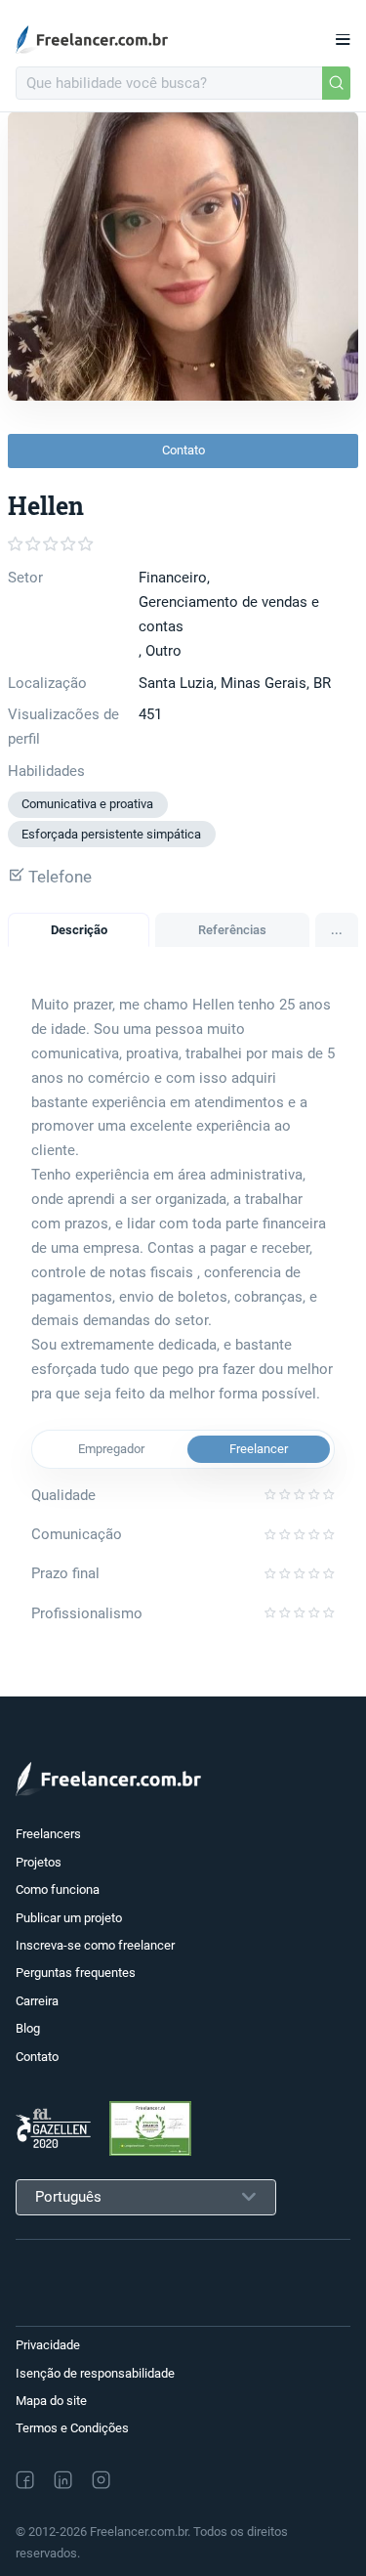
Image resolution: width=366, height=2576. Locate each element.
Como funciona (58, 1889)
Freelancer (259, 1449)
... (337, 930)
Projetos (39, 1862)
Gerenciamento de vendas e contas (229, 614)
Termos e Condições (72, 2428)
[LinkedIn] (63, 2480)
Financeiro (173, 578)
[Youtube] (185, 2479)
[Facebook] (25, 2480)
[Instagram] (101, 2480)
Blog (28, 2028)
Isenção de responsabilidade (95, 2373)
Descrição (79, 930)
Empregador (111, 1449)
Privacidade (48, 2345)
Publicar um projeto (69, 1918)
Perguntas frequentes (76, 1973)
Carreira (37, 2001)
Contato (183, 450)
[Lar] (98, 40)
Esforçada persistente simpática (111, 834)
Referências (232, 930)
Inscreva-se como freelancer (95, 1945)
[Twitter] (142, 2479)
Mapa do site (51, 2401)
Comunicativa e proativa (87, 804)
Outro (163, 651)
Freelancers (48, 1834)
